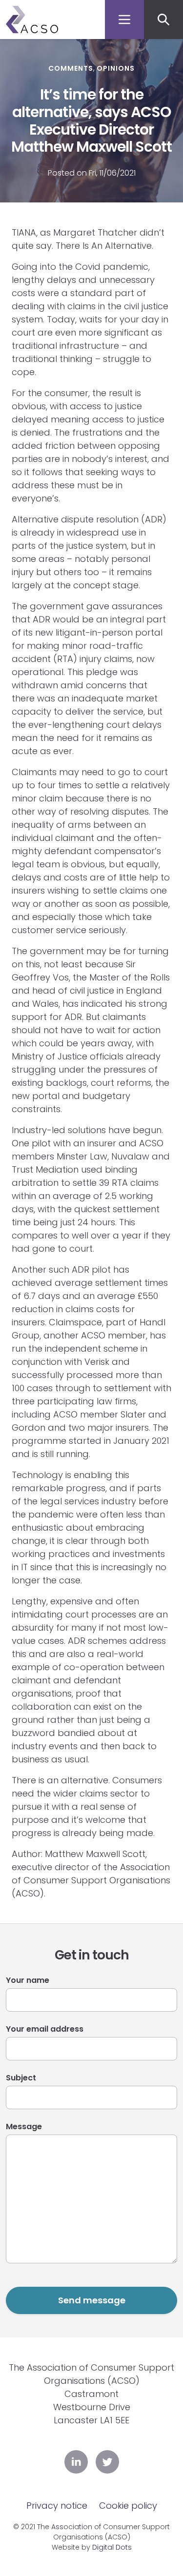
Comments (71, 68)
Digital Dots (112, 2547)
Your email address (45, 2029)
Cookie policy (128, 2506)
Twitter (107, 2462)
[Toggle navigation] (124, 20)
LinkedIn (76, 2462)
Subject (21, 2078)
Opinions (116, 68)
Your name (28, 1980)
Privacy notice (57, 2506)
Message (24, 2127)
